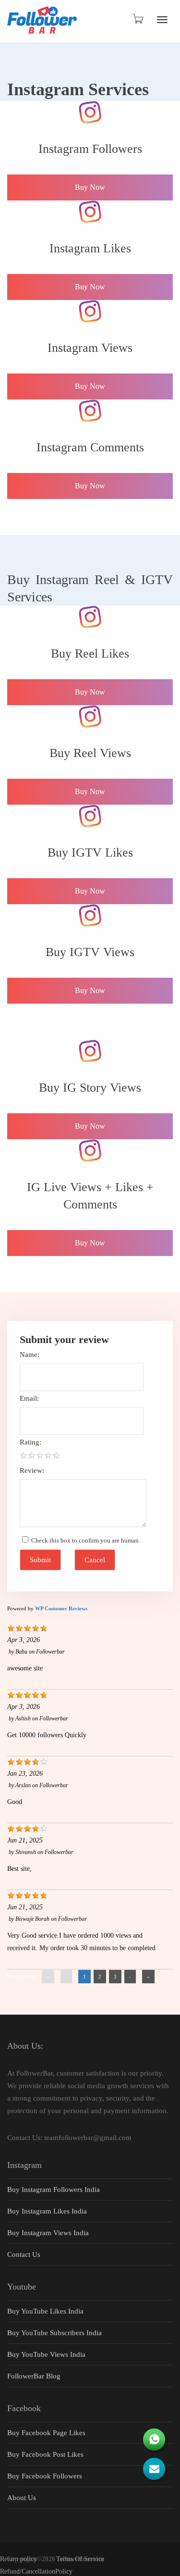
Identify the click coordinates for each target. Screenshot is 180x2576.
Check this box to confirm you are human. (84, 1540)
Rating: (30, 1442)
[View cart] (137, 19)
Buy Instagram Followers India (54, 2190)
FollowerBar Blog (34, 2376)
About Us (22, 2498)
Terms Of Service (80, 2559)
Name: (30, 1355)
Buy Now (90, 187)
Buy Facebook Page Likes (46, 2433)
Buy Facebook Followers (45, 2476)
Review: (32, 1470)
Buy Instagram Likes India (47, 2211)
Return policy (18, 2559)
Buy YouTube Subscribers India (54, 2333)
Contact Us (24, 2254)
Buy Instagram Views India (48, 2233)
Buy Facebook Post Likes (45, 2454)
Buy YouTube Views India (46, 2354)
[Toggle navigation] (162, 20)
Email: (29, 1398)
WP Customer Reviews (61, 1608)
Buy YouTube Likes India (45, 2311)
